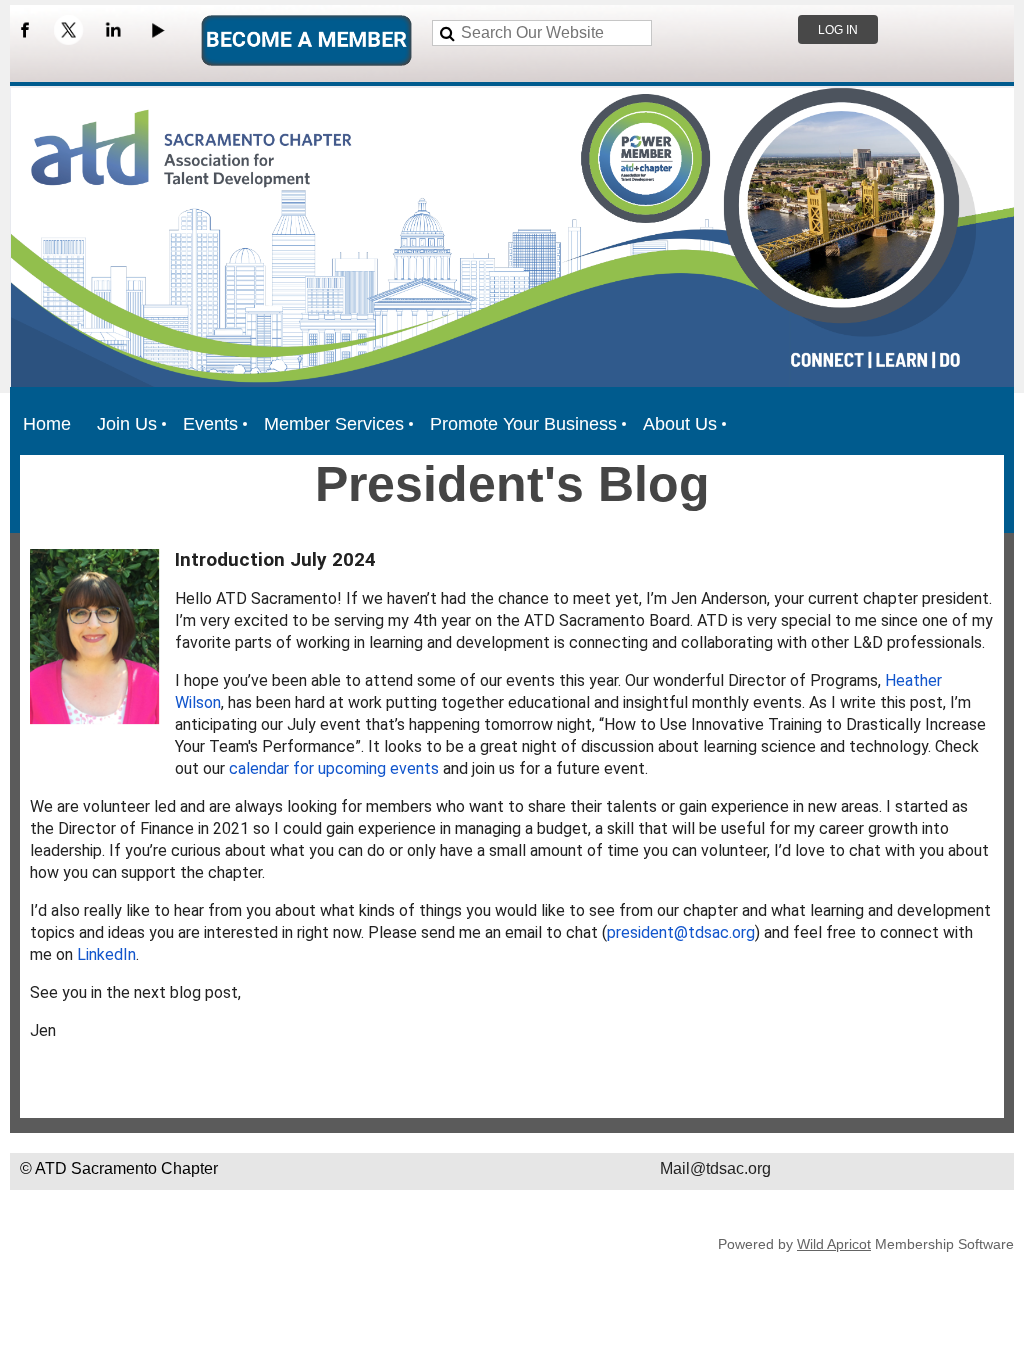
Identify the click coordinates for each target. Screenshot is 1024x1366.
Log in (838, 30)
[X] (69, 30)
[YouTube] (157, 30)
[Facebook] (25, 30)
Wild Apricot (834, 1244)
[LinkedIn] (113, 30)
